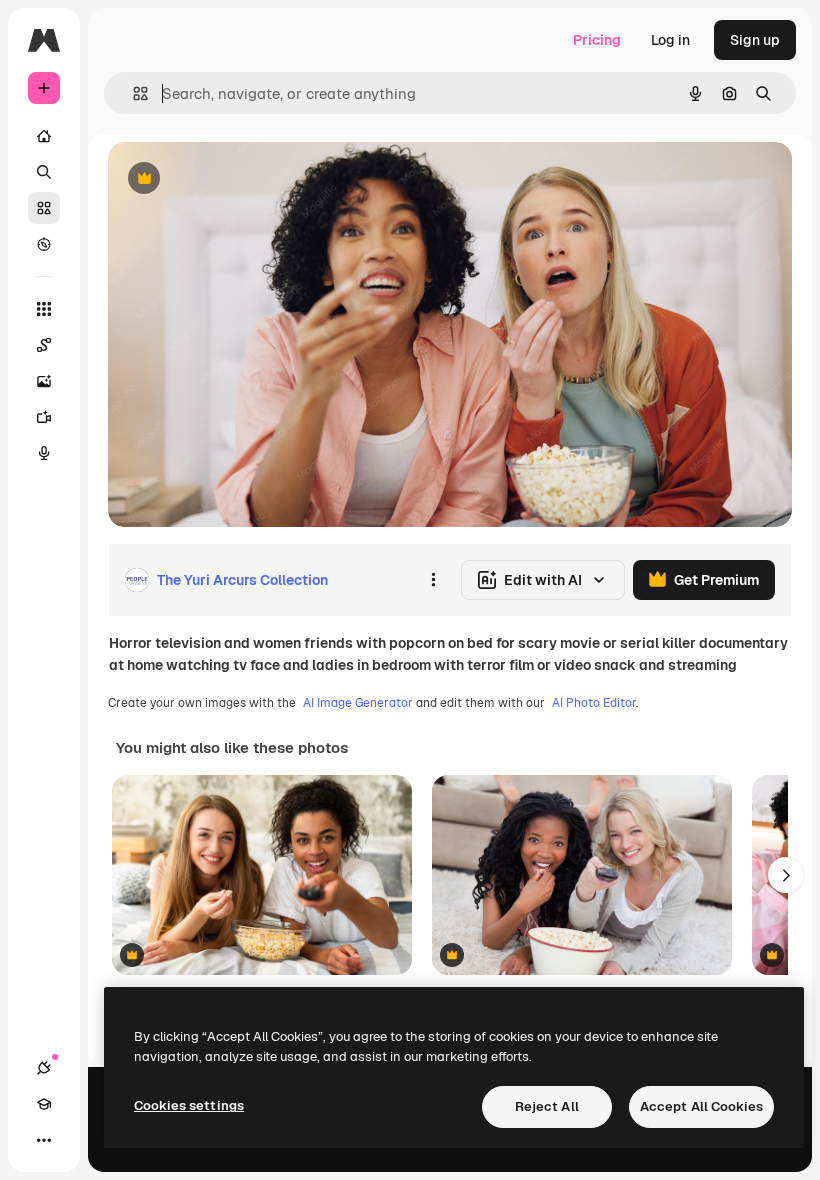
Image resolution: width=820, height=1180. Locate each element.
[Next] (786, 875)
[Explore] (44, 244)
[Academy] (44, 1104)
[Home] (44, 136)
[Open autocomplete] (132, 93)
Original (236, 179)
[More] (44, 1140)
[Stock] (44, 208)
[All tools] (44, 309)
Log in (670, 40)
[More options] (433, 580)
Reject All (547, 1106)
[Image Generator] (44, 381)
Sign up (755, 40)
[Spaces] (44, 345)
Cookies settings (189, 1105)
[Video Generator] (44, 417)
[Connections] (44, 1068)
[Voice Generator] (44, 453)
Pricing (597, 40)
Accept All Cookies (701, 1106)
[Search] (44, 172)
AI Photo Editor (594, 703)
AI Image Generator (358, 703)
